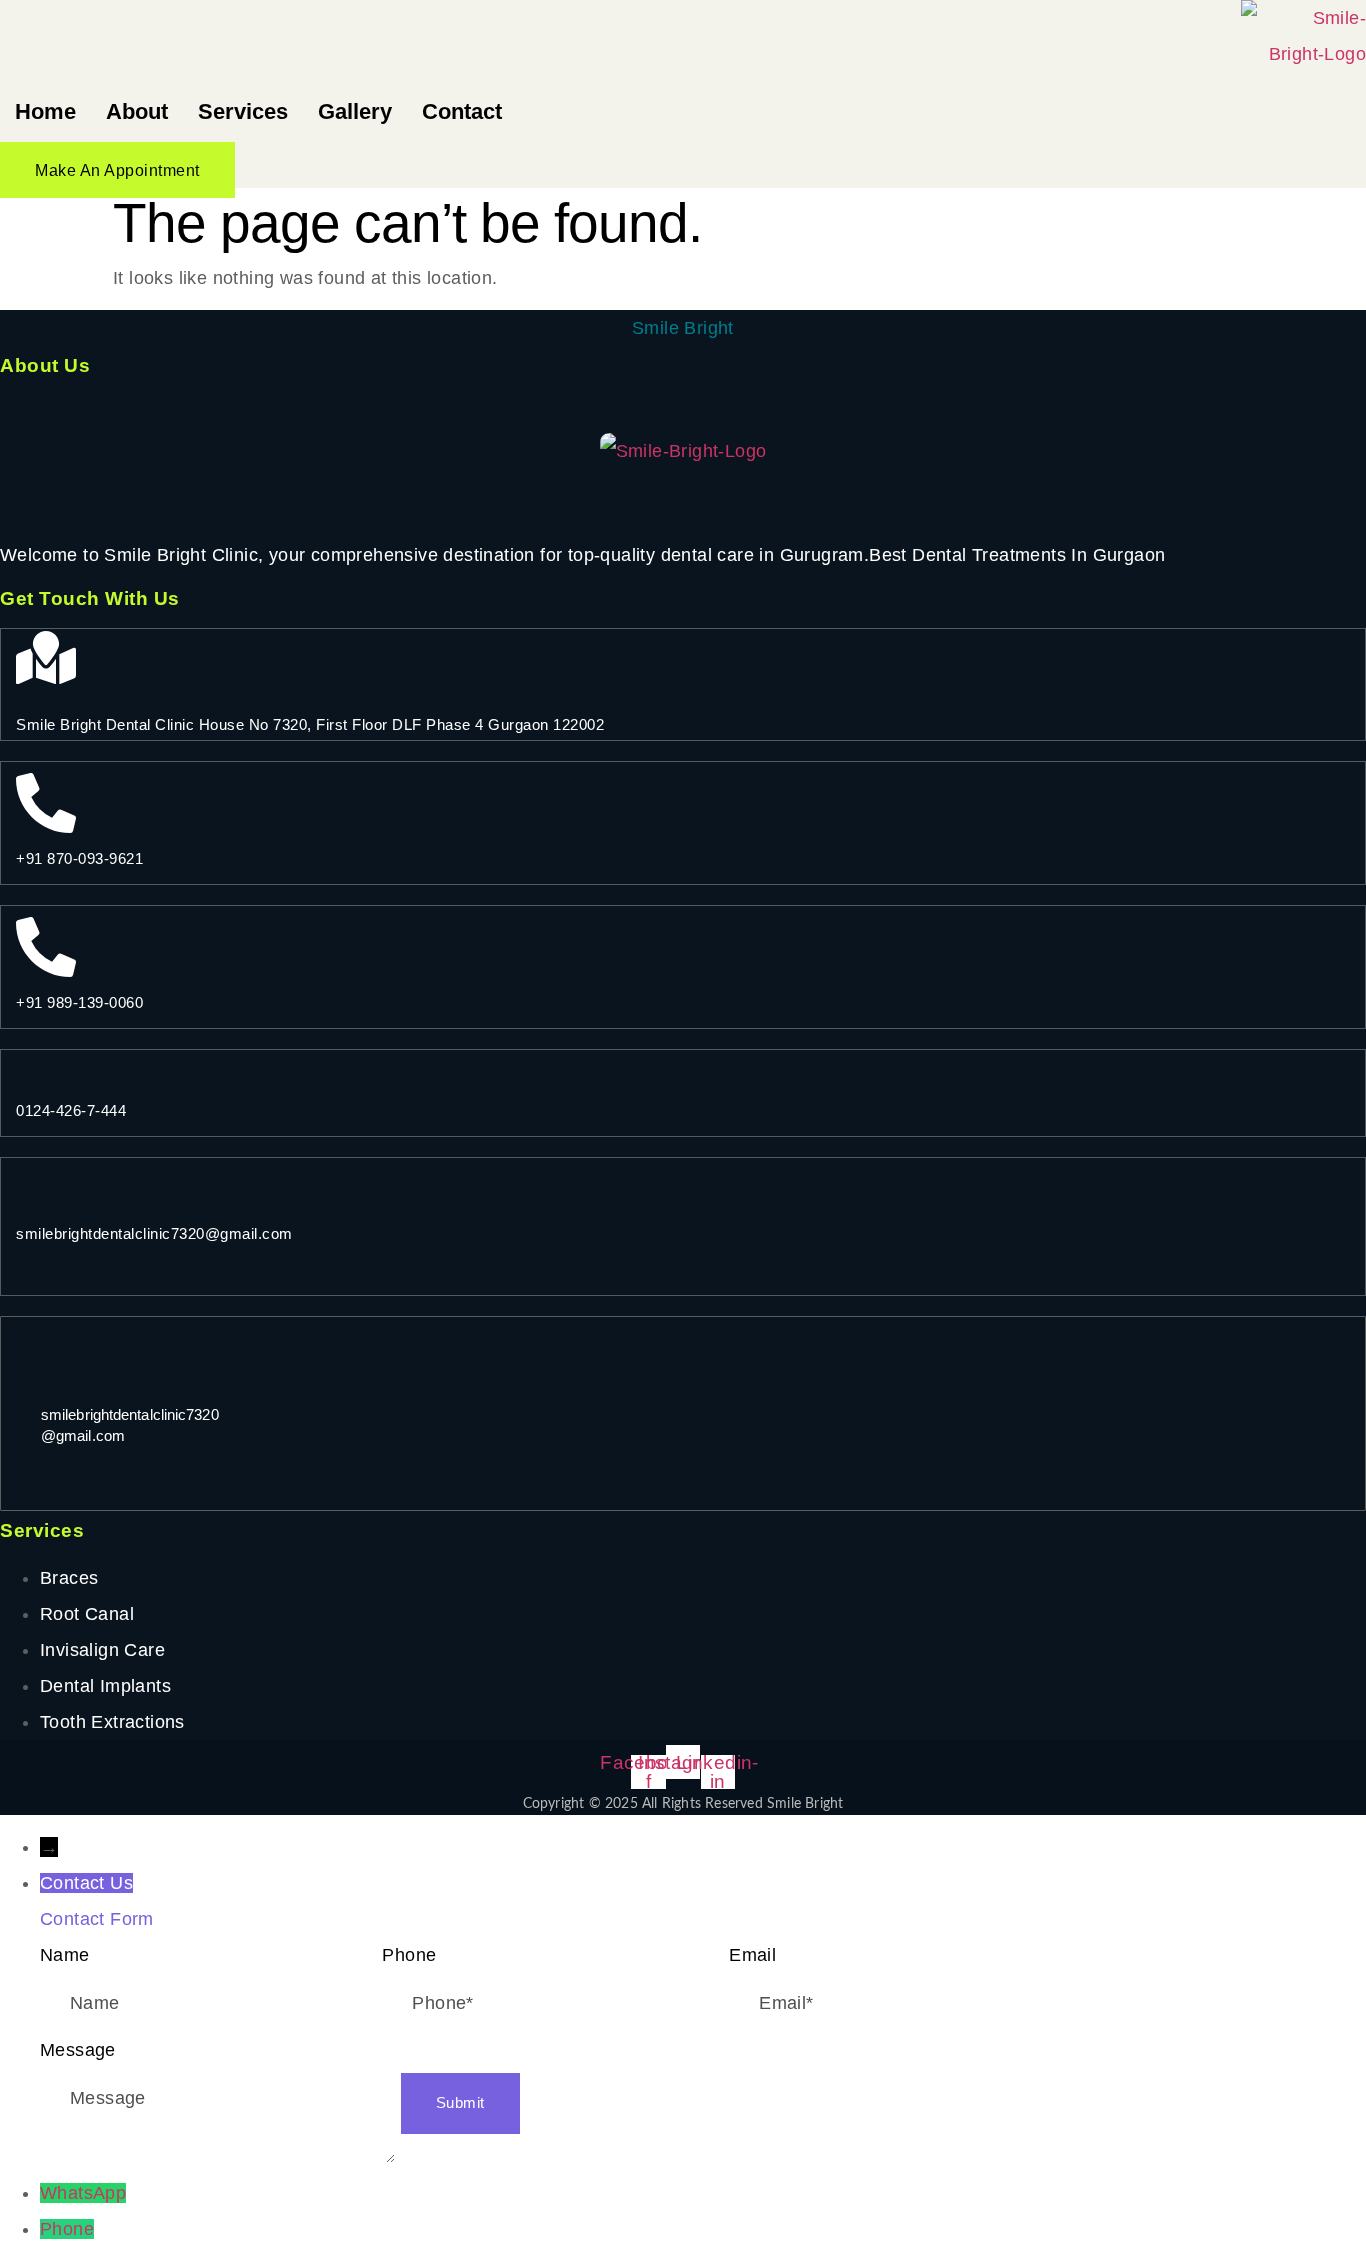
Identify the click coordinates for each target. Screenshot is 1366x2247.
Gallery (355, 111)
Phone (67, 2229)
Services (243, 111)
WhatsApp (83, 2193)
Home (45, 111)
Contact (462, 111)
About (137, 111)
